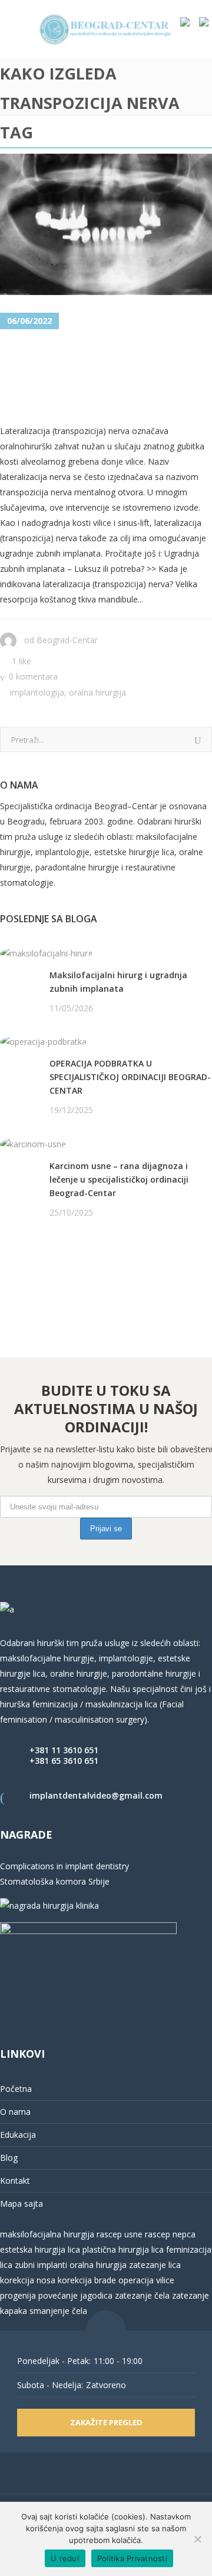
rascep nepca (169, 2234)
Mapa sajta (21, 2203)
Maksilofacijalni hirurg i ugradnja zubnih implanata (118, 982)
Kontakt (15, 2181)
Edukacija (18, 2135)
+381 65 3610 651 (64, 1761)
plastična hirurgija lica (122, 2249)
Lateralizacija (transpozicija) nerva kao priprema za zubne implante (102, 378)
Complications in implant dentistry (64, 1866)
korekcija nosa (28, 2280)
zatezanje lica (155, 2265)
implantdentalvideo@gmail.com (96, 1795)
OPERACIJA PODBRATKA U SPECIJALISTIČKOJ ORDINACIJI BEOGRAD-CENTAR (130, 1077)
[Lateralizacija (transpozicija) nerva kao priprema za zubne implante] (106, 224)
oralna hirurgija (98, 2265)
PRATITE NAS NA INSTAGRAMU (62, 1273)
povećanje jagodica (75, 2295)
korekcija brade (87, 2280)
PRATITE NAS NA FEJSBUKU (54, 1258)
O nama (15, 2112)
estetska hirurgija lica (40, 2249)
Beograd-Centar (67, 640)
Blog (9, 2158)
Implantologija (37, 692)
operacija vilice (146, 2280)
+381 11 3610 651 (64, 1750)
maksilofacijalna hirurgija (48, 2234)
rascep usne (120, 2234)
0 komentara (33, 676)
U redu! (65, 2558)
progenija (18, 2295)
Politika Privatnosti (132, 2558)
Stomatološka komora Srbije (55, 1881)
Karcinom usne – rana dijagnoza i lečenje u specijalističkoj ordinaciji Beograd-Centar (119, 1179)
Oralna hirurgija (97, 692)
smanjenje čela (58, 2311)
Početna (16, 2089)
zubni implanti (41, 2265)
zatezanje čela (142, 2295)
